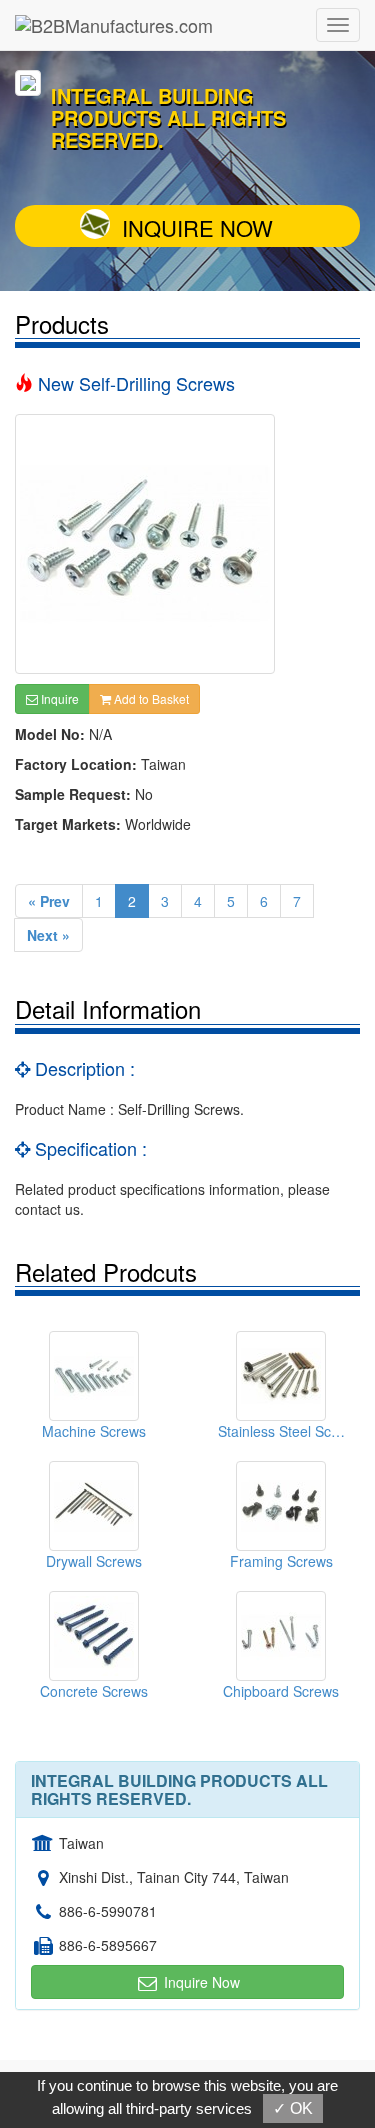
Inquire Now (197, 227)
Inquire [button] (58, 698)
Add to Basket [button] (150, 698)
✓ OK (293, 2108)
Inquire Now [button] (200, 1982)
